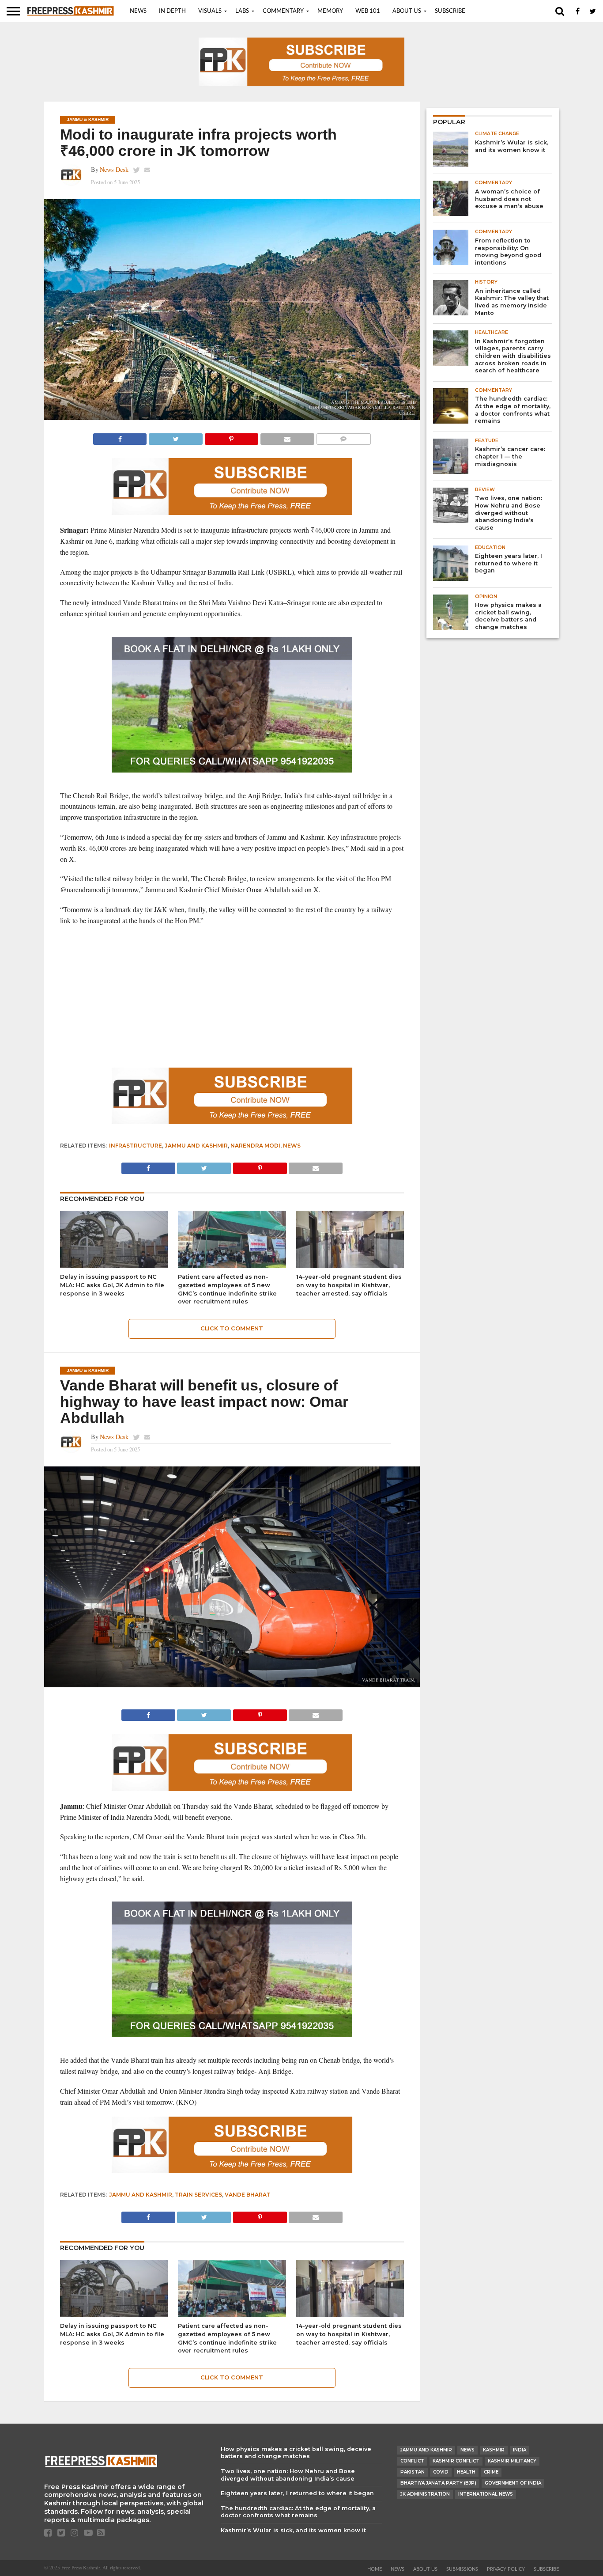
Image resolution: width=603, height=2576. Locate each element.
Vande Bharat (248, 2195)
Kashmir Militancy (512, 2461)
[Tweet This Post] (175, 437)
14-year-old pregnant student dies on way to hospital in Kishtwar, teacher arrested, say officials (349, 1285)
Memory (330, 11)
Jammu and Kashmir (196, 1146)
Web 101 (368, 11)
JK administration (425, 2494)
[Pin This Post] (231, 437)
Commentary (283, 11)
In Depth (172, 11)
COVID (441, 2472)
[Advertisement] (232, 997)
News (138, 11)
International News (486, 2494)
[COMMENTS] (343, 437)
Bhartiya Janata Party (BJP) (438, 2483)
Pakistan (413, 2472)
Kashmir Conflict (456, 2461)
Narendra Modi (255, 1146)
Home (375, 2569)
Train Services (198, 2195)
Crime (491, 2472)
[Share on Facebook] (120, 437)
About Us (407, 11)
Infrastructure (136, 1146)
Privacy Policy (506, 2569)
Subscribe (450, 11)
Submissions (462, 2569)
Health (466, 2472)
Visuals (210, 11)
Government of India (513, 2483)
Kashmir (494, 2450)
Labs (242, 11)
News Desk (114, 169)
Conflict (412, 2461)
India (520, 2450)
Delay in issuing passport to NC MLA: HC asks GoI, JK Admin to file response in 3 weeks (112, 1285)
